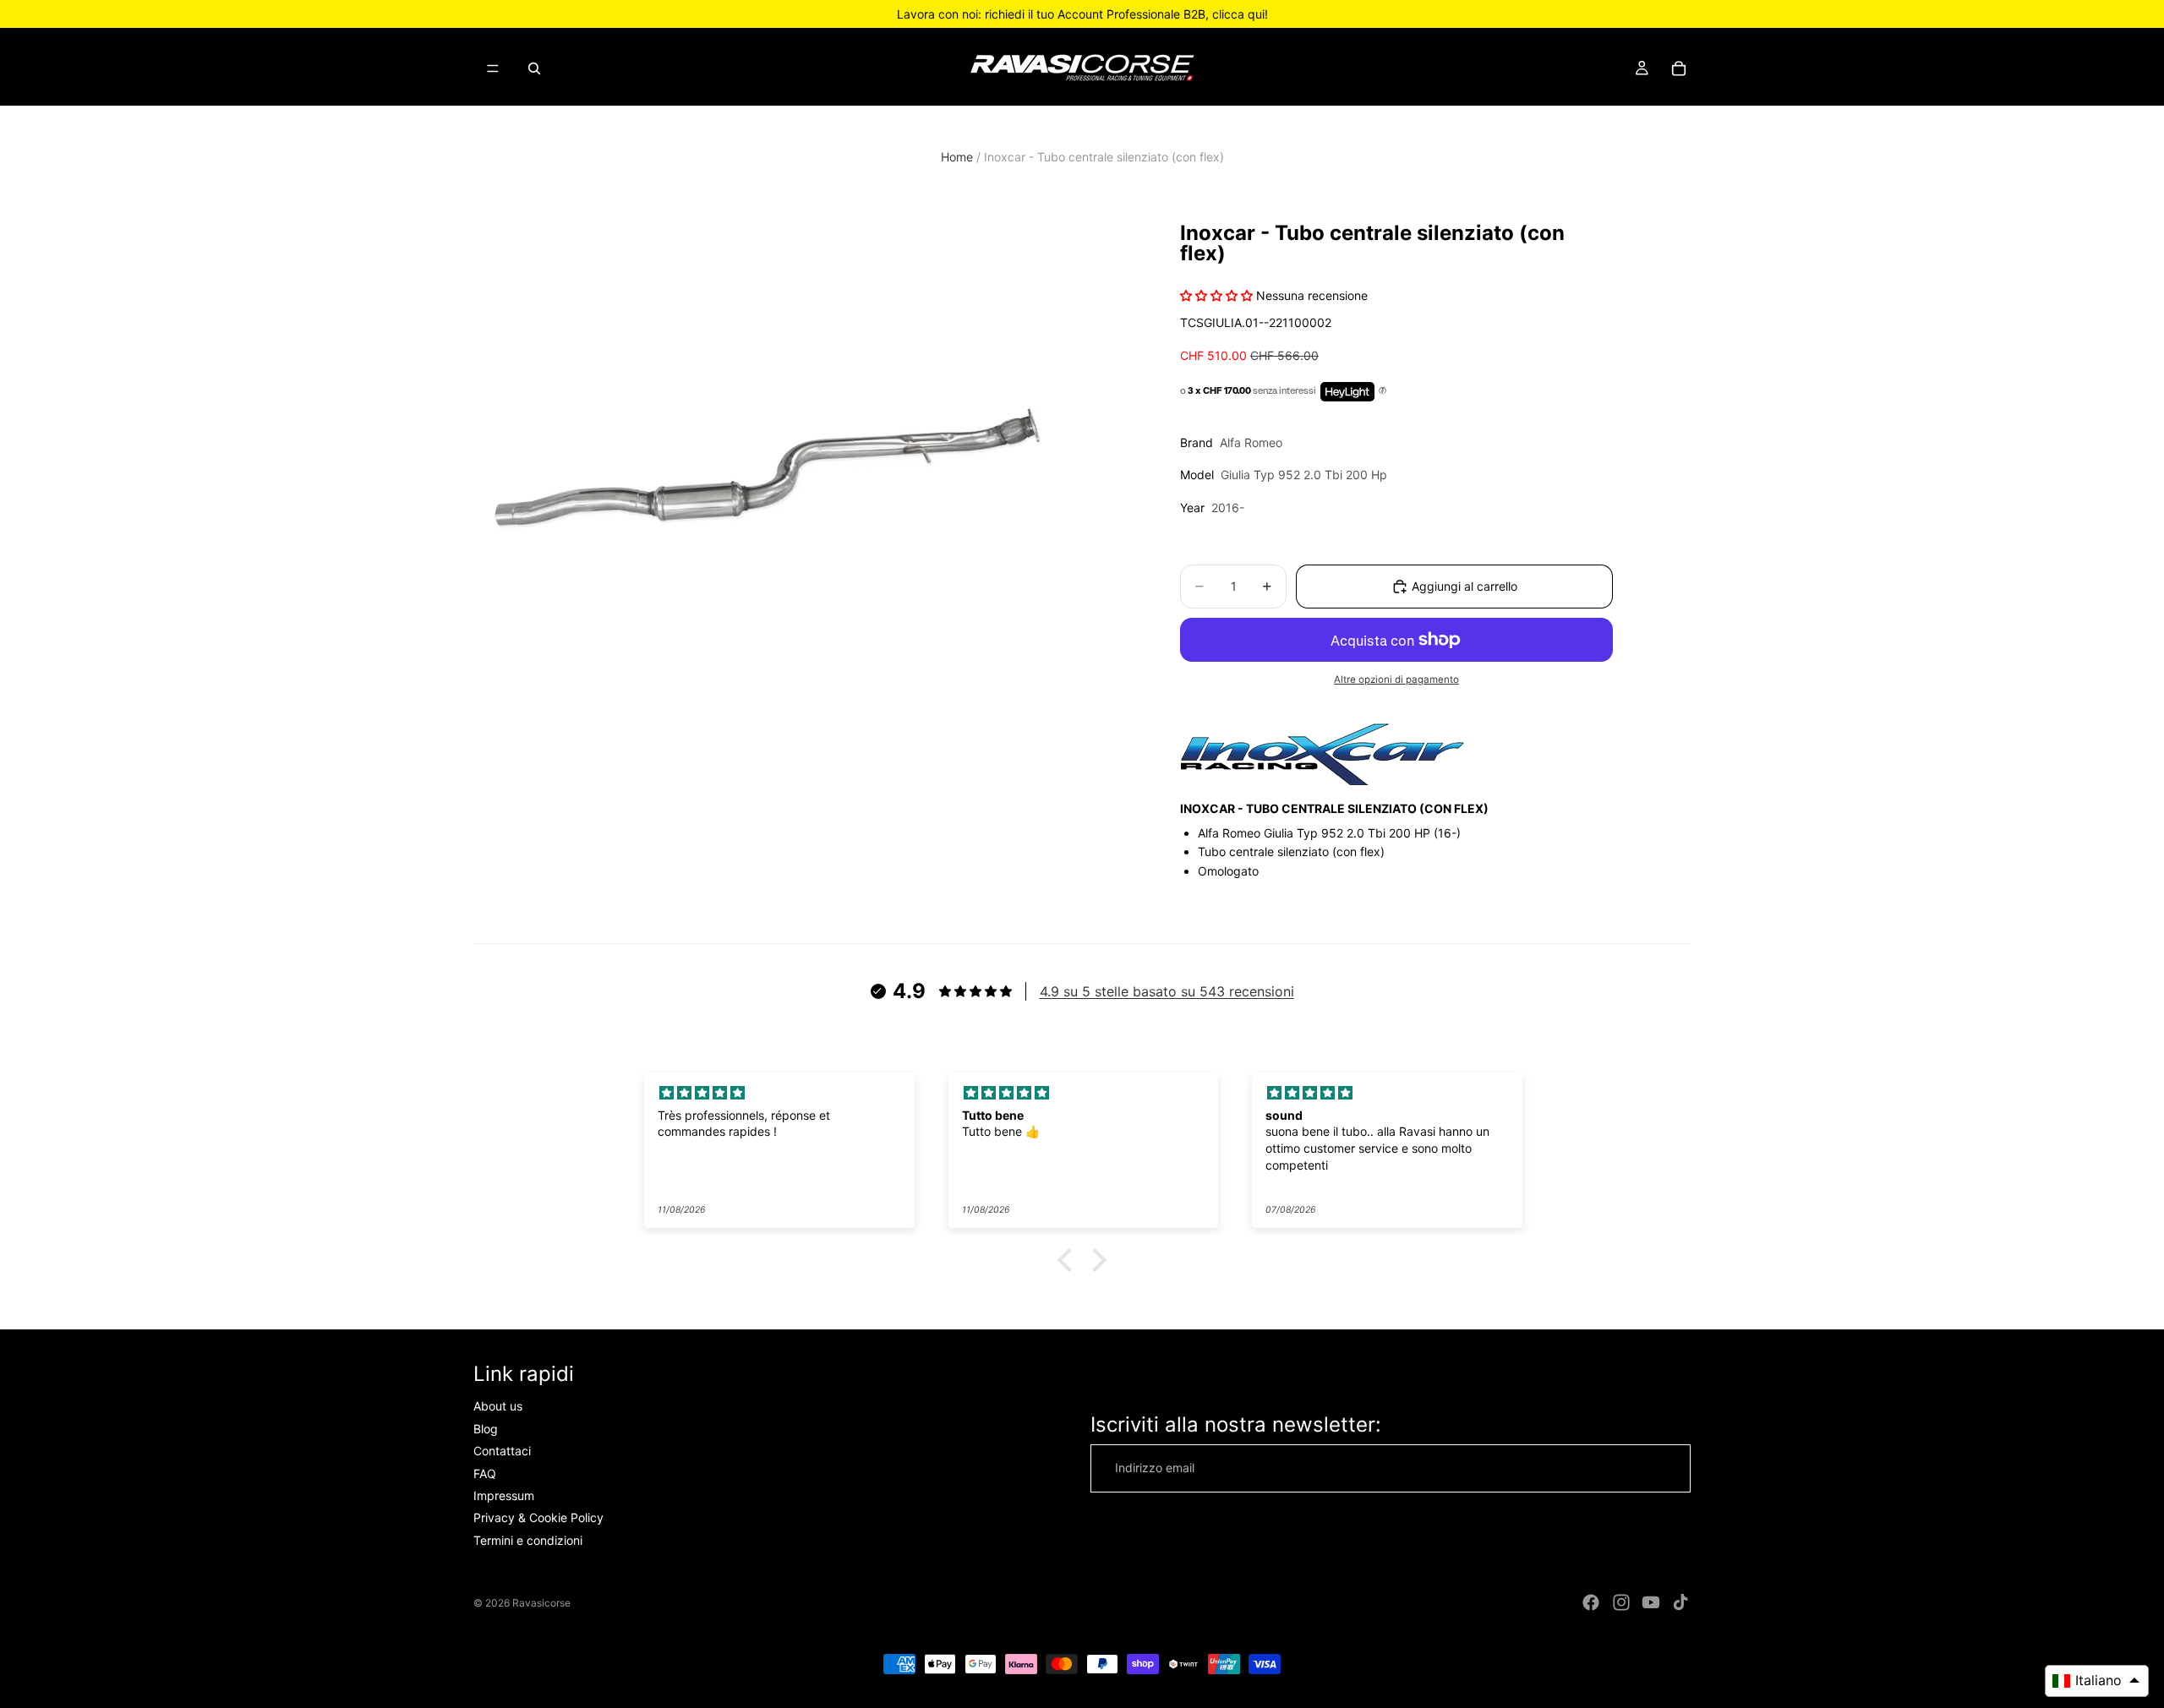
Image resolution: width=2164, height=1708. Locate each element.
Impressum (504, 1495)
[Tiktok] (1680, 1602)
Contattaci (502, 1451)
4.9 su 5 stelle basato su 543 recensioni (1167, 991)
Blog (486, 1429)
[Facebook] (1591, 1602)
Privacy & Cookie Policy (538, 1518)
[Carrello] (1679, 68)
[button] (1069, 1260)
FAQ (485, 1473)
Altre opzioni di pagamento (1396, 679)
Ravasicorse (541, 1603)
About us (498, 1407)
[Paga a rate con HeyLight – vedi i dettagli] (1383, 391)
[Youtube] (1651, 1602)
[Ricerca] (534, 68)
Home (957, 157)
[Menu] (493, 68)
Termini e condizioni (528, 1540)
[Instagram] (1621, 1602)
